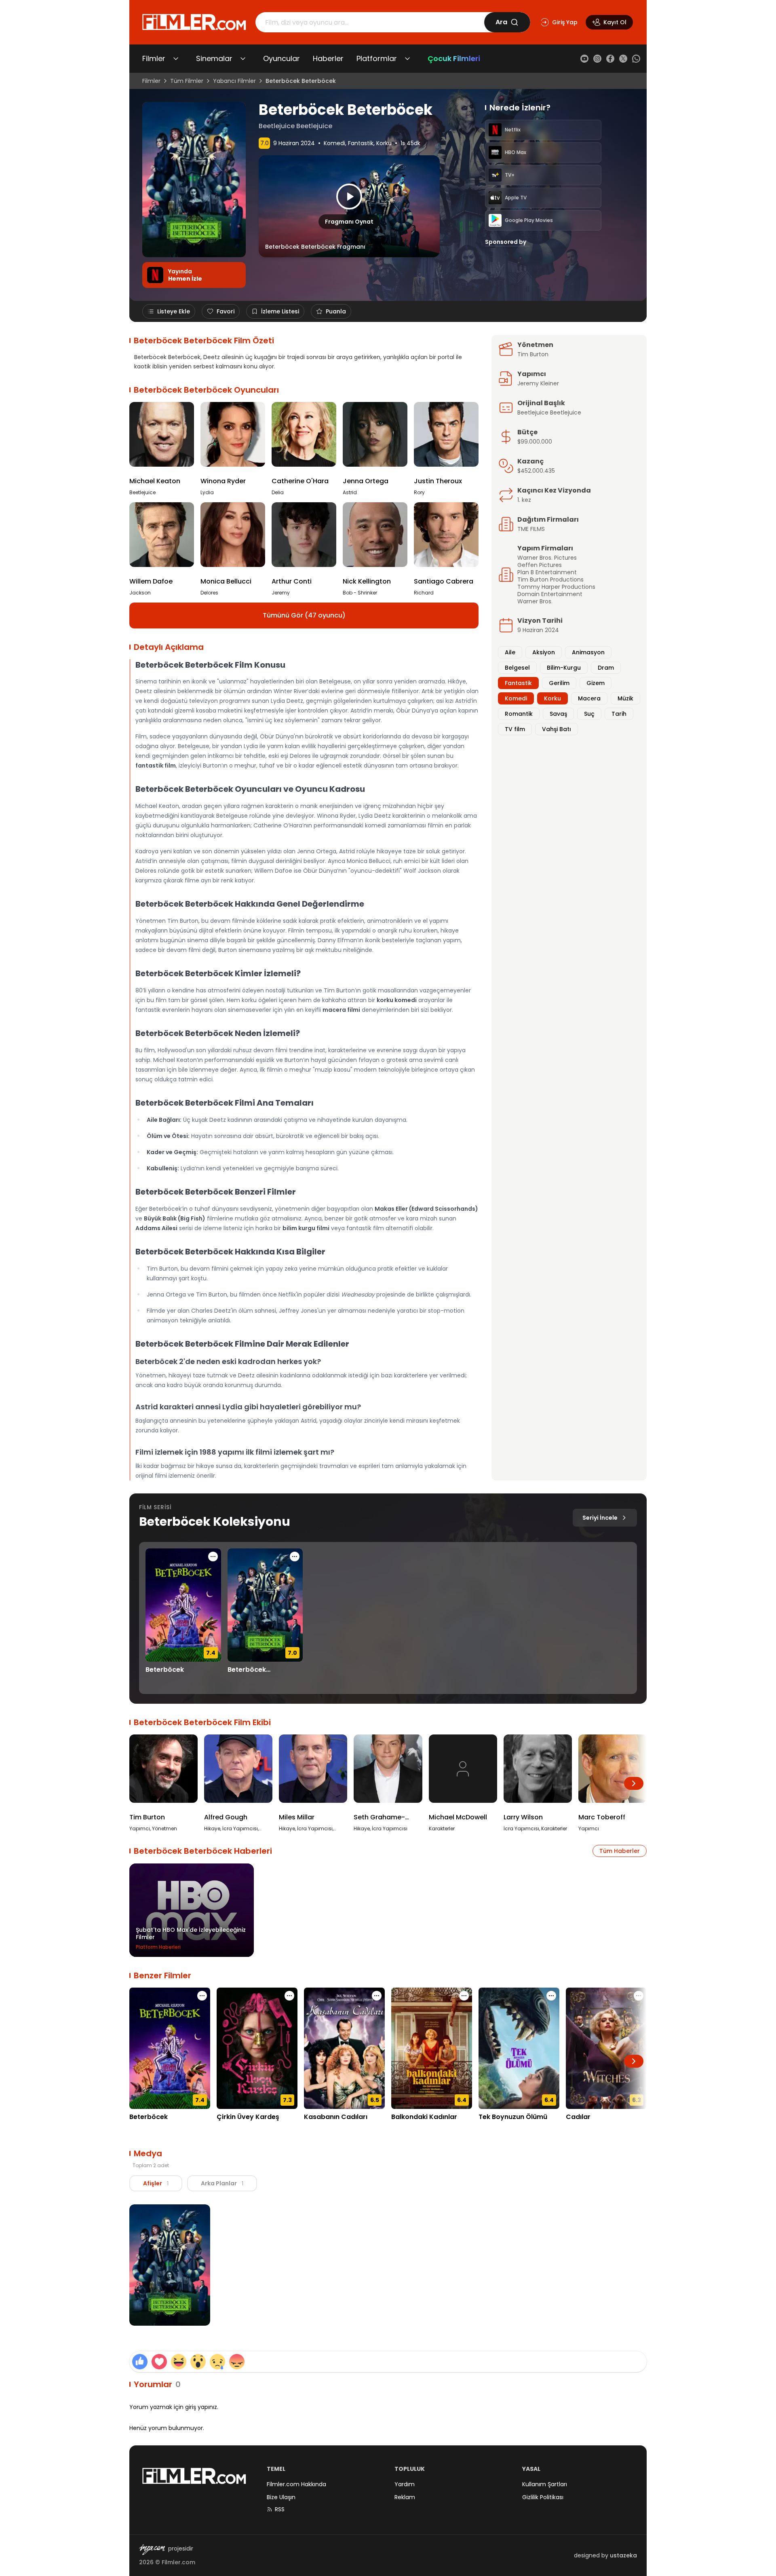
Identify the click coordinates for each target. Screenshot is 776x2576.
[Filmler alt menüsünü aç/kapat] (176, 59)
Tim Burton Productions (550, 579)
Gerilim (559, 683)
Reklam (405, 2497)
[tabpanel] (388, 2266)
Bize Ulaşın (281, 2497)
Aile (510, 652)
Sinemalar (214, 58)
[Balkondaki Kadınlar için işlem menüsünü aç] (464, 1996)
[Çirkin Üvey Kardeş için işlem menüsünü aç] (289, 1996)
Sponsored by (506, 242)
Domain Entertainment (550, 594)
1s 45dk (410, 143)
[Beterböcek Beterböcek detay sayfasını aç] (265, 1605)
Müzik (625, 698)
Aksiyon (544, 652)
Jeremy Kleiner (538, 383)
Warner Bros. (535, 601)
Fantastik (361, 143)
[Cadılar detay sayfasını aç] (606, 2048)
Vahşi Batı (557, 729)
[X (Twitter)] (623, 59)
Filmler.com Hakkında (296, 2484)
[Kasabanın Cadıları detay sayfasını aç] (344, 2048)
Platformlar (377, 58)
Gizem (596, 683)
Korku (384, 143)
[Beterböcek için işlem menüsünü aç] (213, 1557)
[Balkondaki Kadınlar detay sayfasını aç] (432, 2048)
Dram (606, 668)
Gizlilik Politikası (543, 2497)
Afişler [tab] (156, 2183)
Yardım (405, 2484)
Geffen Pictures (540, 565)
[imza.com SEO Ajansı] (152, 2550)
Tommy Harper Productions (556, 587)
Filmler (154, 58)
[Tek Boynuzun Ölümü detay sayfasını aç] (519, 2048)
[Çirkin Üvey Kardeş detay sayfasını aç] (257, 2048)
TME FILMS (531, 529)
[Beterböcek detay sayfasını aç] (183, 1605)
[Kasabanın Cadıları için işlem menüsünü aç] (377, 1996)
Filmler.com (178, 2562)
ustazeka (623, 2555)
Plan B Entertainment (547, 572)
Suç (589, 714)
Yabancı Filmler (234, 81)
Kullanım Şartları (545, 2484)
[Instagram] (597, 59)
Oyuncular (282, 58)
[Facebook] (610, 59)
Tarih (619, 714)
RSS (280, 2509)
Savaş (558, 714)
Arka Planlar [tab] (222, 2183)
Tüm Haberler (620, 1851)
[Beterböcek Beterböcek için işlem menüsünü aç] (295, 1557)
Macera (589, 698)
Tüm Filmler (187, 81)
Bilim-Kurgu (564, 668)
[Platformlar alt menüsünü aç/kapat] (407, 59)
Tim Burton (533, 354)
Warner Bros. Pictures (547, 558)
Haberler (328, 58)
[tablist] (193, 2183)
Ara (501, 22)
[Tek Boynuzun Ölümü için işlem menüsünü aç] (551, 1996)
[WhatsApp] (636, 59)
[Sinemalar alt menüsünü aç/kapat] (243, 59)
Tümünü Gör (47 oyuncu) (304, 615)
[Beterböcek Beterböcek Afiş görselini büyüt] (170, 2265)
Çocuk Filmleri (454, 58)
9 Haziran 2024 (294, 143)
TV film (515, 729)
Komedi (334, 143)
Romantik (519, 714)
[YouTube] (584, 59)
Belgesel (517, 668)
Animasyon (588, 652)
